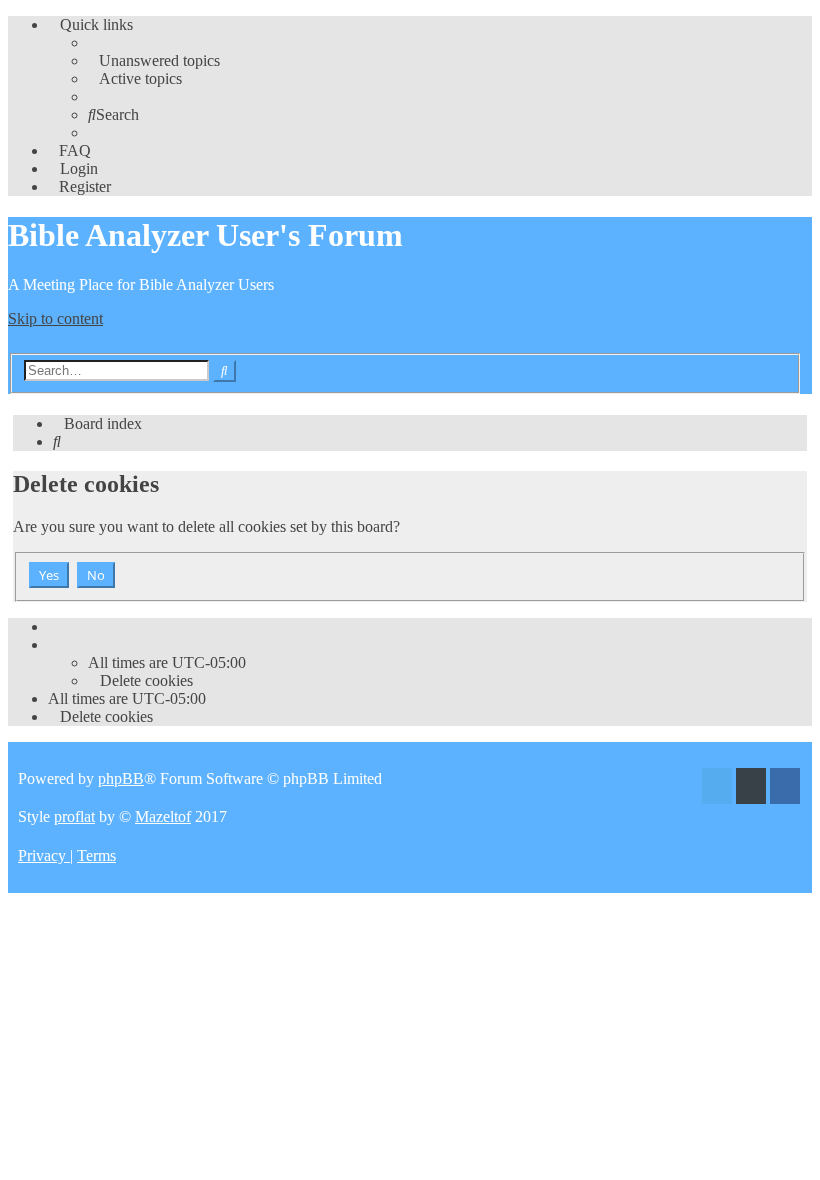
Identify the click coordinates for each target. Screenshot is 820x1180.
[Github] (751, 788)
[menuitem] (154, 60)
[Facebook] (785, 788)
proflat (74, 816)
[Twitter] (717, 788)
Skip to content (55, 318)
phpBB (121, 778)
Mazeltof (163, 816)
